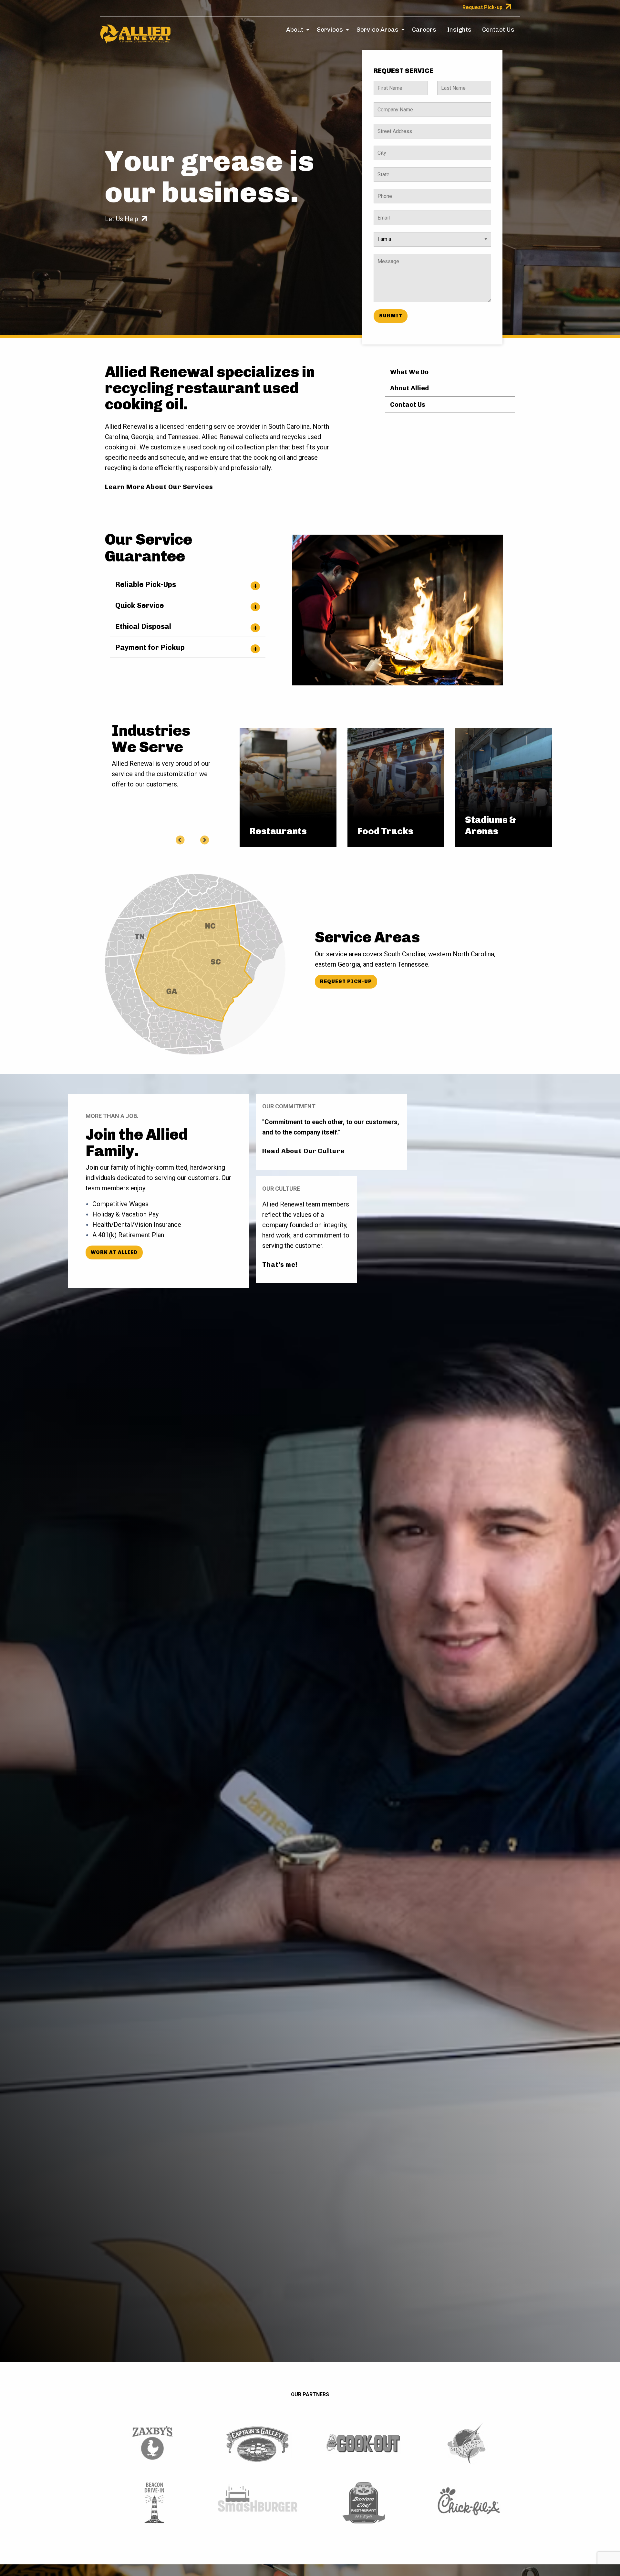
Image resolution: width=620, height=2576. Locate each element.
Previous (180, 839)
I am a (380, 236)
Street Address (394, 128)
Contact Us (408, 405)
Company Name (395, 106)
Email (384, 214)
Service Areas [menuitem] (377, 30)
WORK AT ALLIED (114, 1252)
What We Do (409, 372)
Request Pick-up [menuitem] (482, 7)
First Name (390, 85)
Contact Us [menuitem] (498, 30)
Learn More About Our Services (159, 487)
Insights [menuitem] (459, 30)
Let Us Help (122, 219)
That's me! (280, 1265)
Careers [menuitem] (424, 30)
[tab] (188, 584)
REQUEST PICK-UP (346, 981)
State (384, 171)
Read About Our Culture (303, 1151)
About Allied (409, 388)
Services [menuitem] (330, 30)
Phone (385, 193)
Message (388, 258)
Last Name (453, 85)
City (383, 149)
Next (204, 839)
